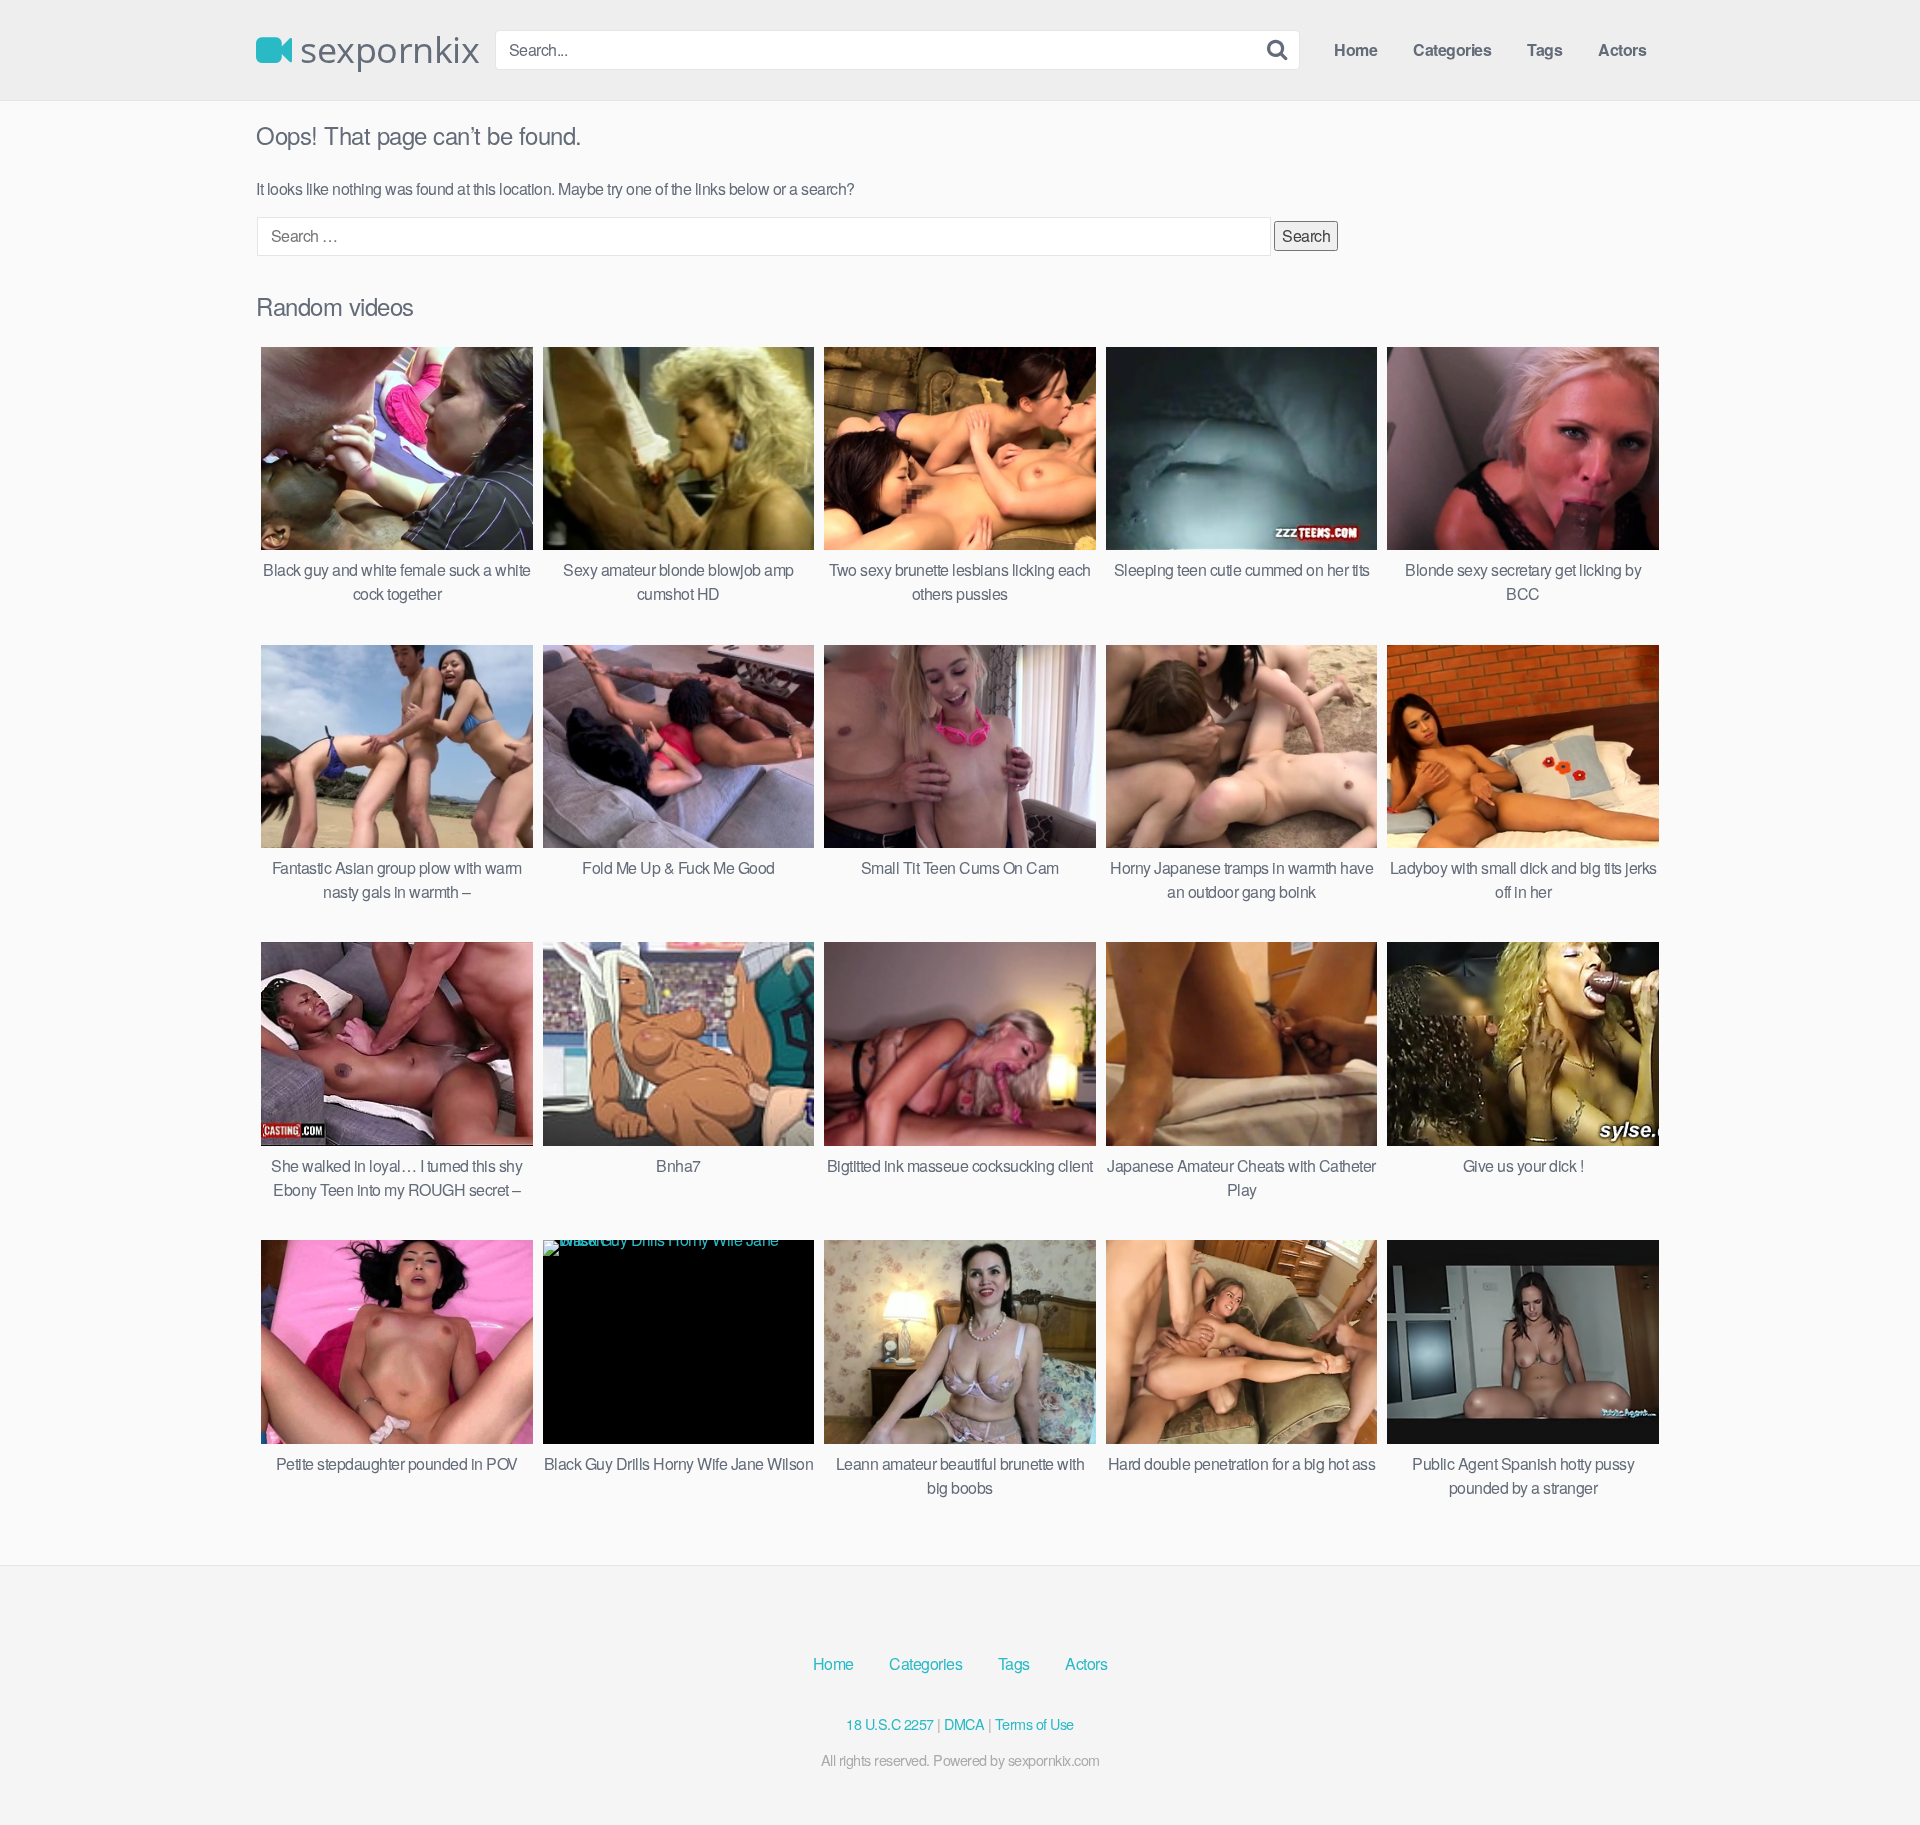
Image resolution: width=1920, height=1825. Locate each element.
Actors (1622, 49)
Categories (1452, 49)
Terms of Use (1034, 1723)
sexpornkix (385, 50)
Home (1355, 49)
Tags (1544, 49)
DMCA (964, 1723)
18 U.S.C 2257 (890, 1723)
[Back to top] (1865, 1761)
